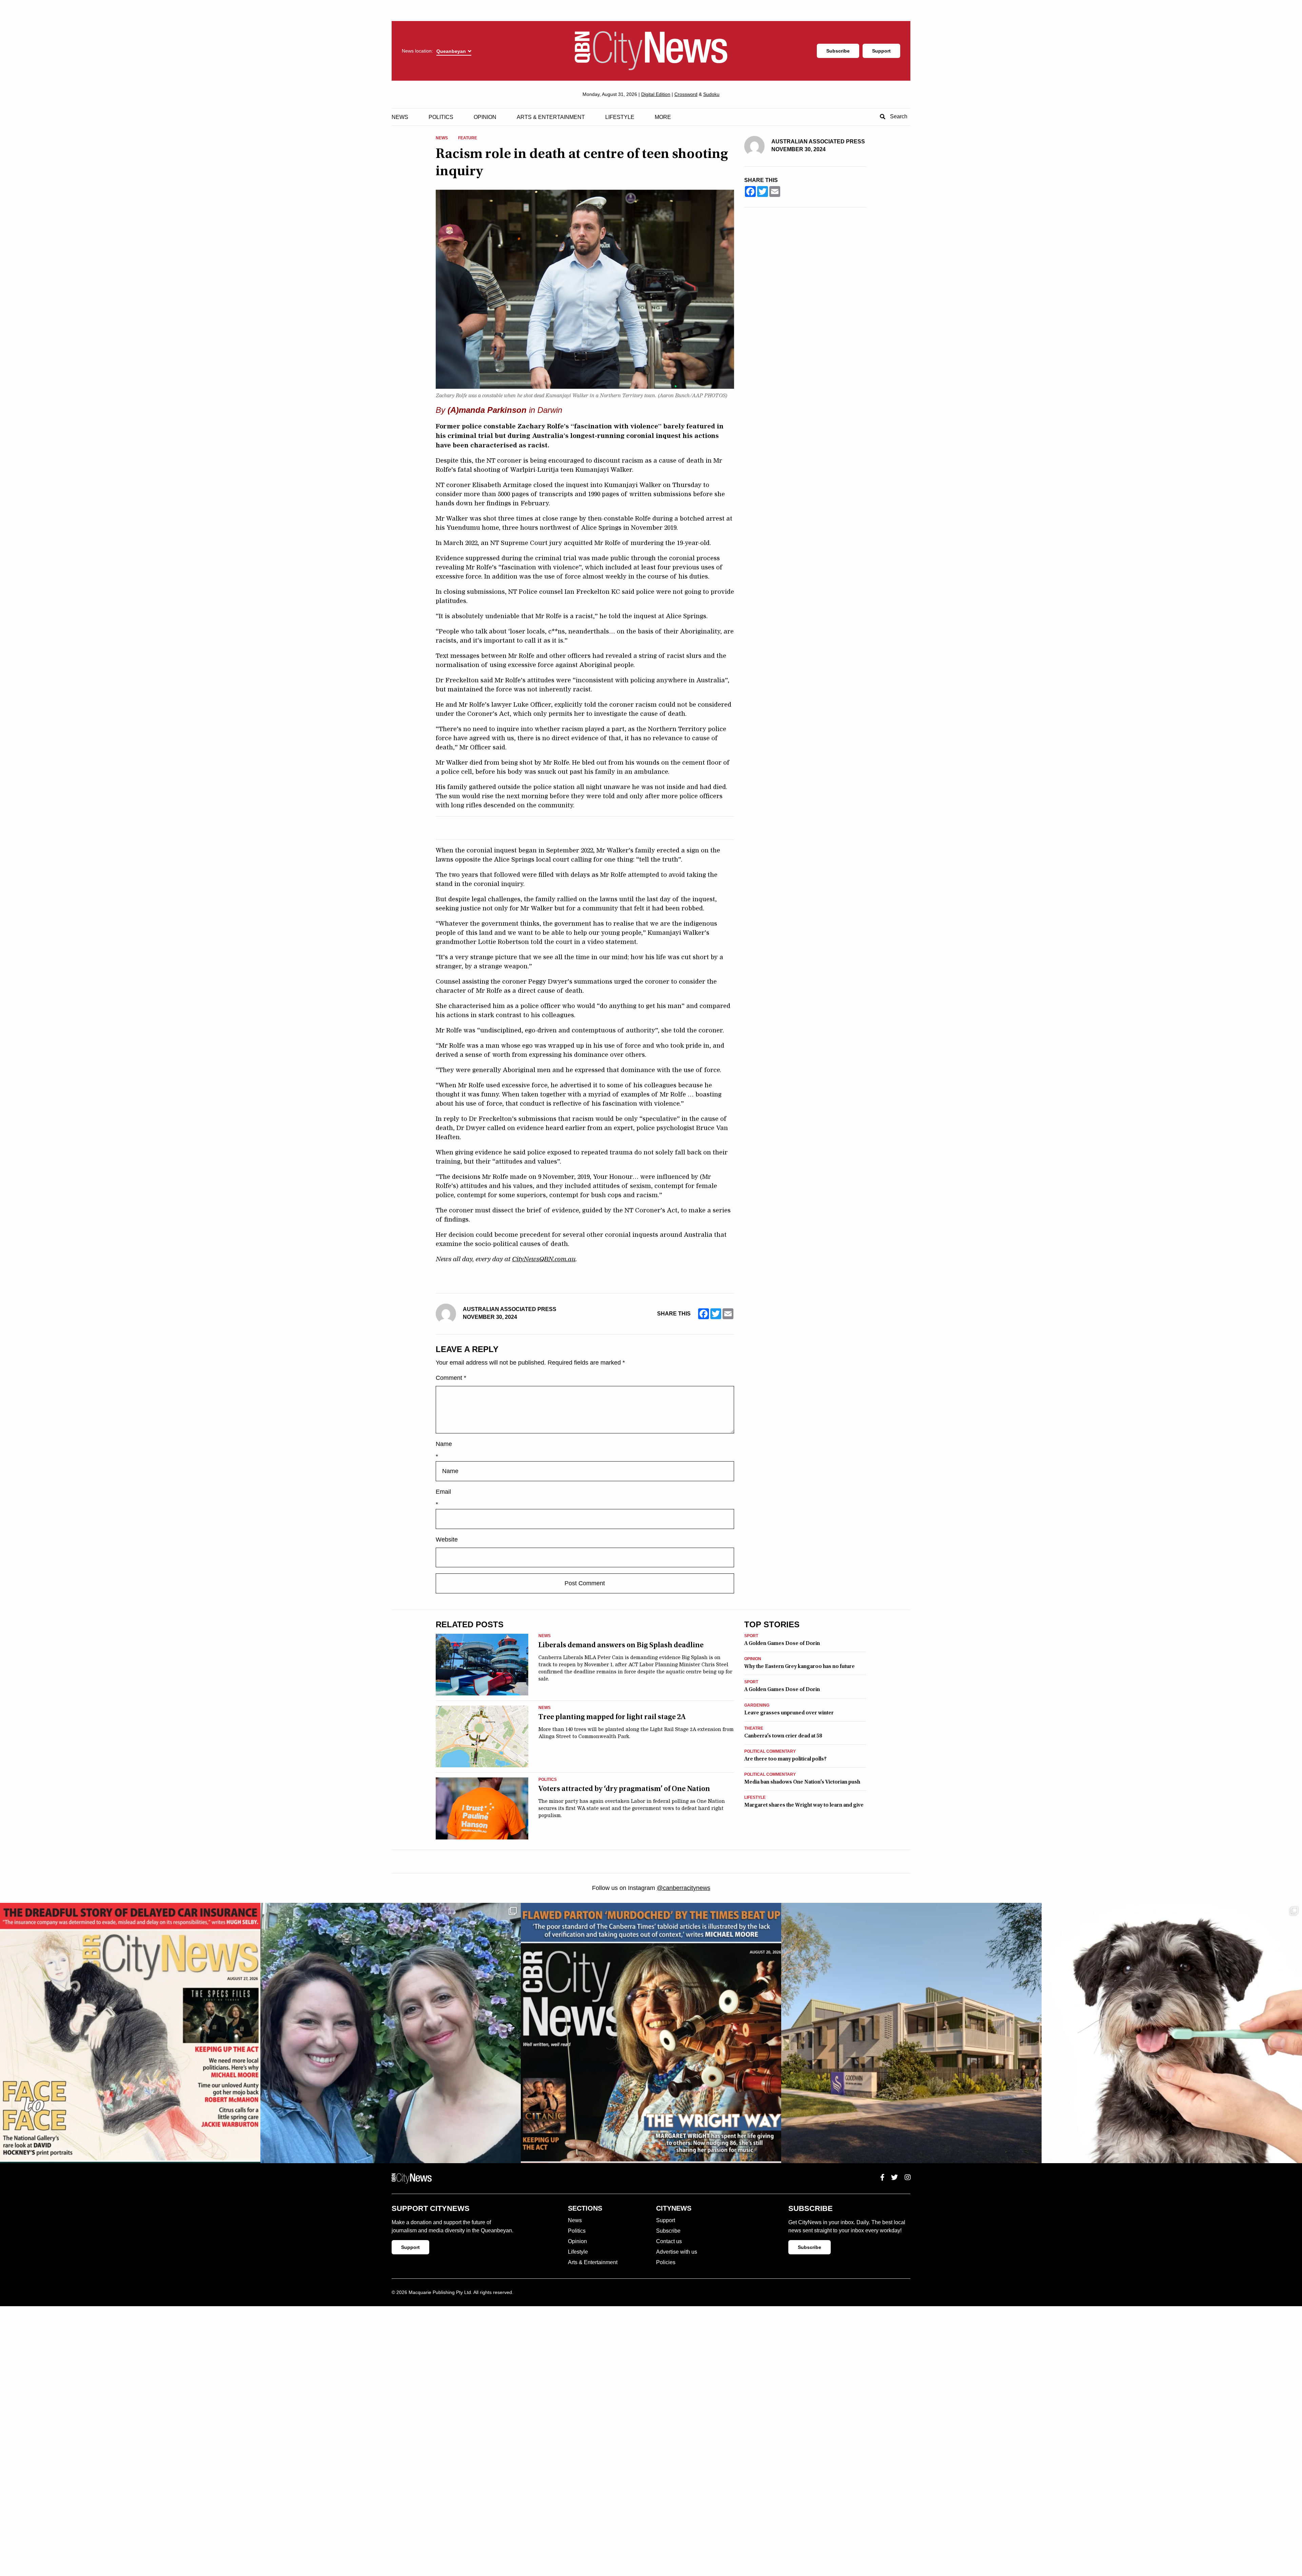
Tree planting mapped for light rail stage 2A (612, 1717)
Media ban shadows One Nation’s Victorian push (802, 1782)
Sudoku (711, 94)
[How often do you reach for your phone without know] (391, 2033)
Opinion (485, 117)
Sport (751, 1636)
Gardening (757, 1705)
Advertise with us (677, 2252)
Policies (666, 2262)
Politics (441, 117)
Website (447, 1539)
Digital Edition (656, 94)
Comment (451, 1378)
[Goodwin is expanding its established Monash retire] (911, 2033)
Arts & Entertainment (551, 117)
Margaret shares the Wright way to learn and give (804, 1805)
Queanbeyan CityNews (651, 51)
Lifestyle (620, 117)
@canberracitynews (684, 1888)
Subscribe (838, 51)
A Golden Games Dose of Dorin (782, 1643)
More (663, 117)
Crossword (686, 94)
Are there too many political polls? (785, 1759)
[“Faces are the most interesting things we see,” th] (130, 2033)
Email (443, 1492)
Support (881, 51)
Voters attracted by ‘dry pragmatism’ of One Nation (624, 1789)
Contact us (669, 2241)
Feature (468, 138)
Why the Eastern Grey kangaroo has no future (800, 1666)
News (400, 117)
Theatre (754, 1728)
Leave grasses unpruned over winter (789, 1713)
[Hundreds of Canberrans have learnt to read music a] (651, 2033)
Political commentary (770, 1752)
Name (444, 1444)
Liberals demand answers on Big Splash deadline (621, 1645)
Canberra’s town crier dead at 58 (783, 1736)
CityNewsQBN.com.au (544, 1259)
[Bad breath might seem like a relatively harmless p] (1172, 2033)
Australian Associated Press (510, 1309)
